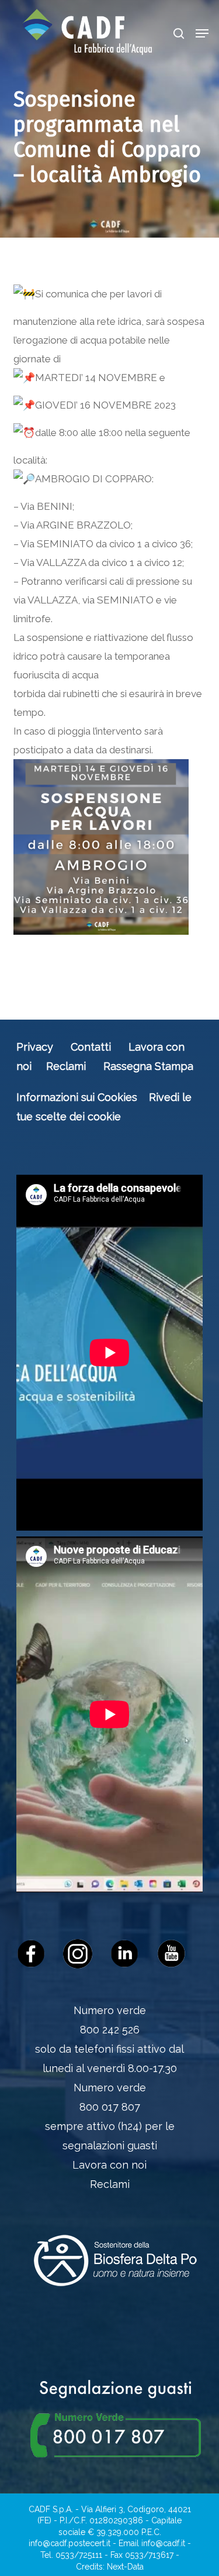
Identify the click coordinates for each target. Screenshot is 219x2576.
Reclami (66, 1066)
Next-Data (125, 2567)
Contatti (91, 1047)
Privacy (35, 1047)
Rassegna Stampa (148, 1066)
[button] (202, 33)
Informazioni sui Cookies (77, 1097)
